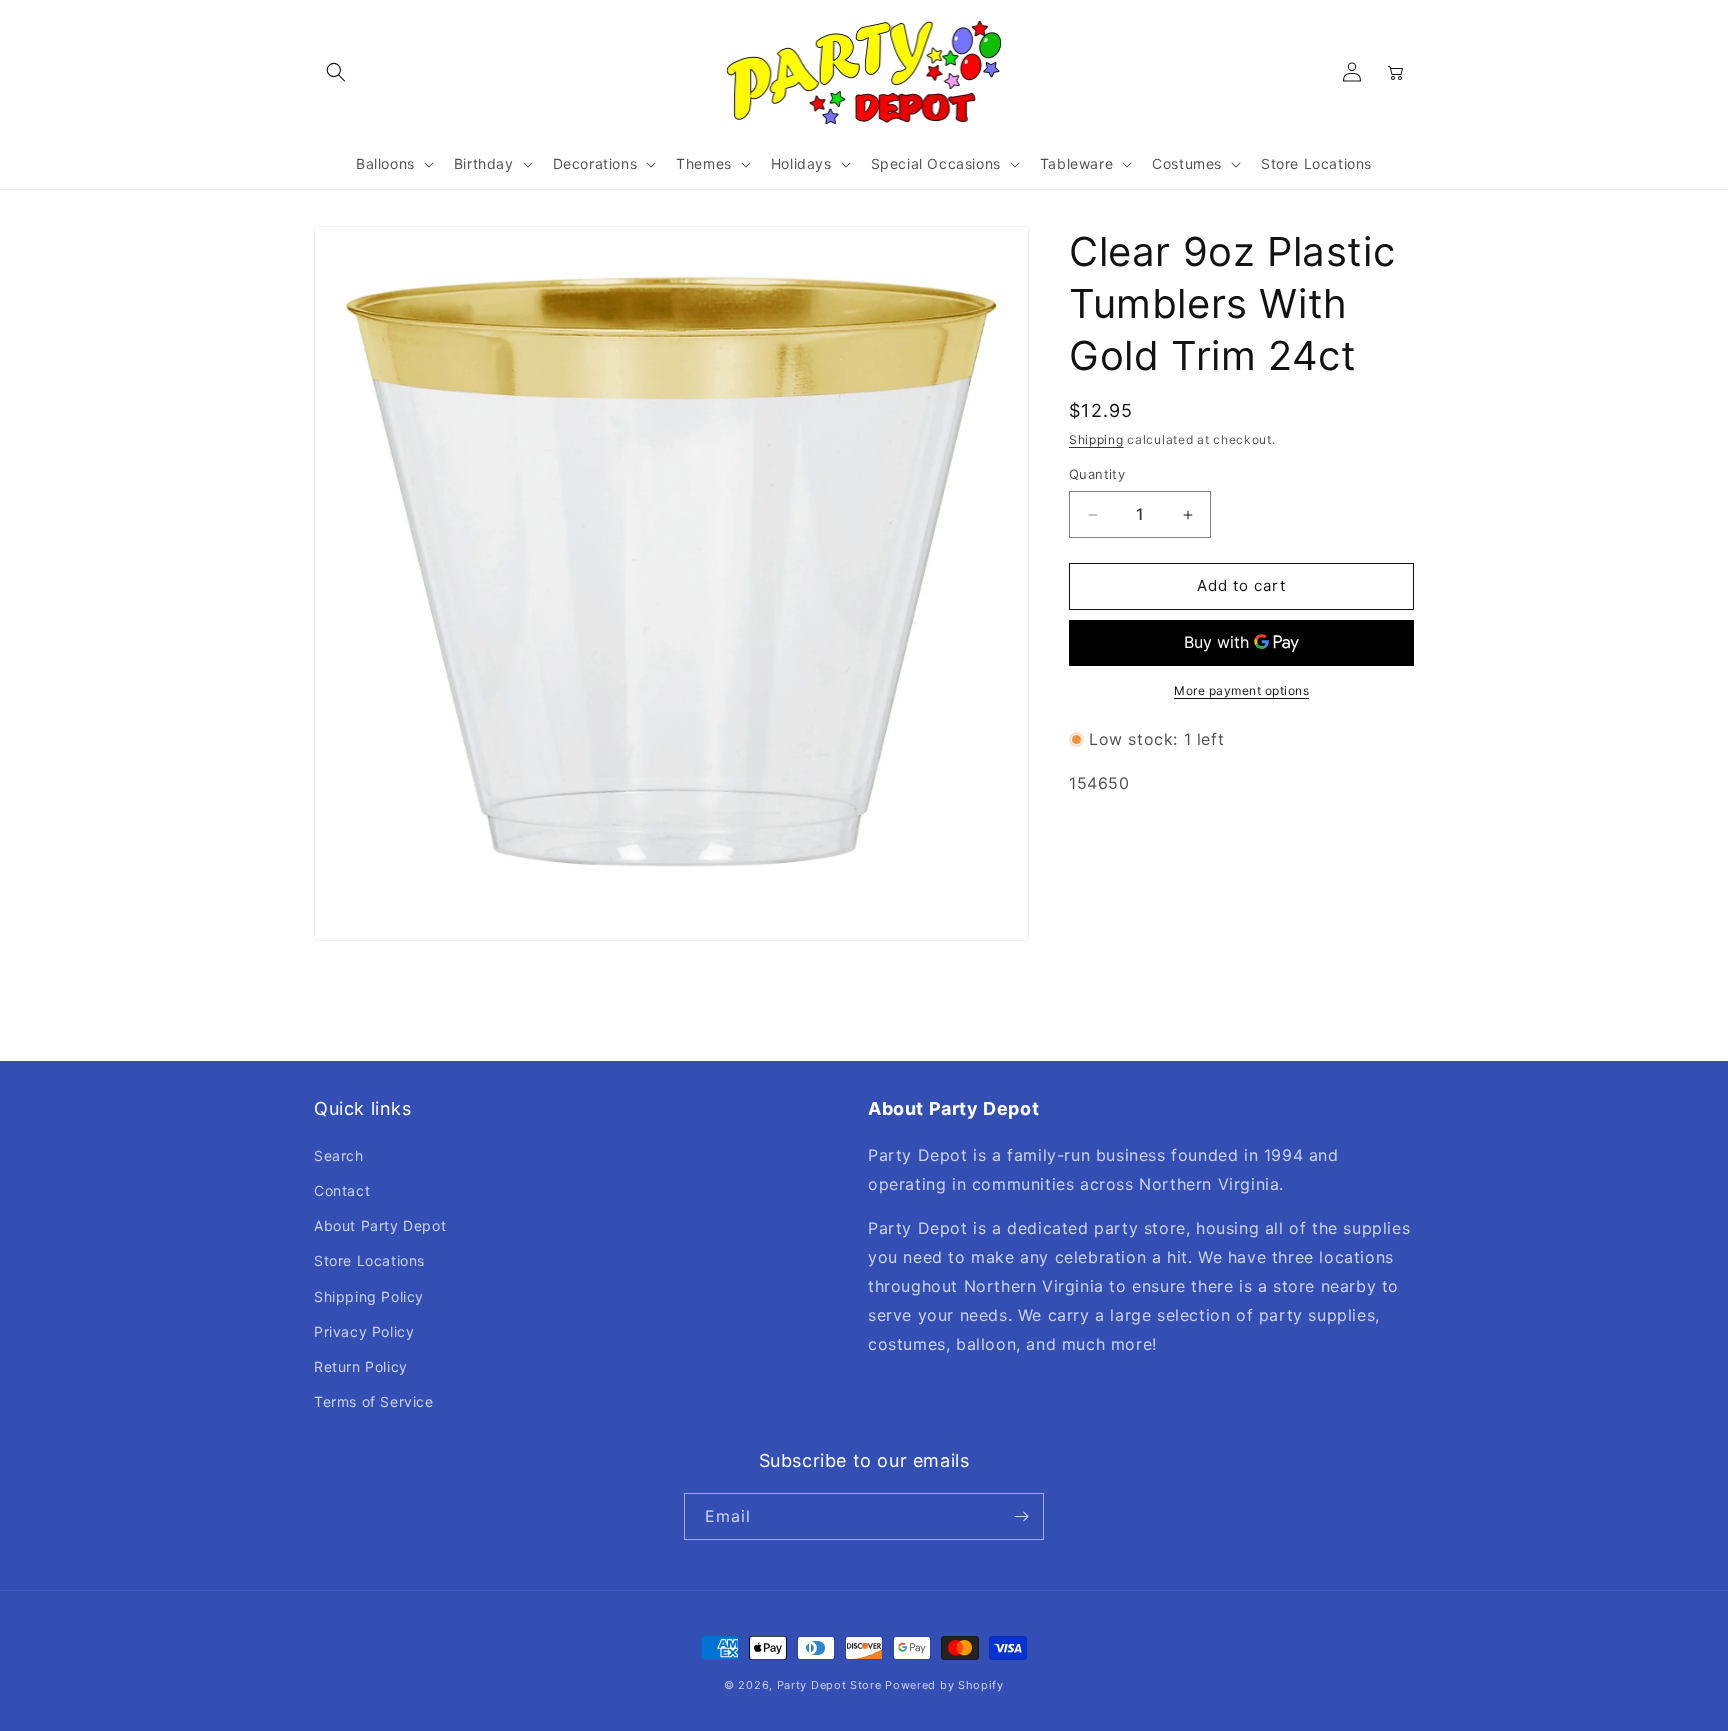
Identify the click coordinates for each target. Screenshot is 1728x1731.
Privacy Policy (364, 1331)
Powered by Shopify (944, 1685)
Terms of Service (374, 1401)
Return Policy (361, 1366)
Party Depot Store (829, 1685)
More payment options (1241, 690)
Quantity (1097, 475)
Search (339, 1155)
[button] (336, 72)
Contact (342, 1190)
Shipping (1096, 439)
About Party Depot (380, 1225)
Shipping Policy (369, 1296)
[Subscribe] (1021, 1516)
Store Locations (369, 1260)
